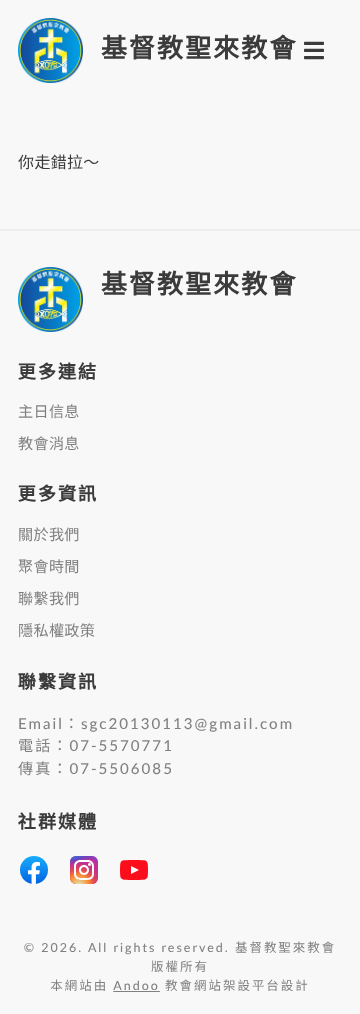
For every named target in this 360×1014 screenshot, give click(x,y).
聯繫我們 (49, 599)
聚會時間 (49, 567)
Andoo (136, 987)
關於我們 (49, 535)
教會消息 (49, 444)
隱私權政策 (56, 631)
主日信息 (49, 412)
